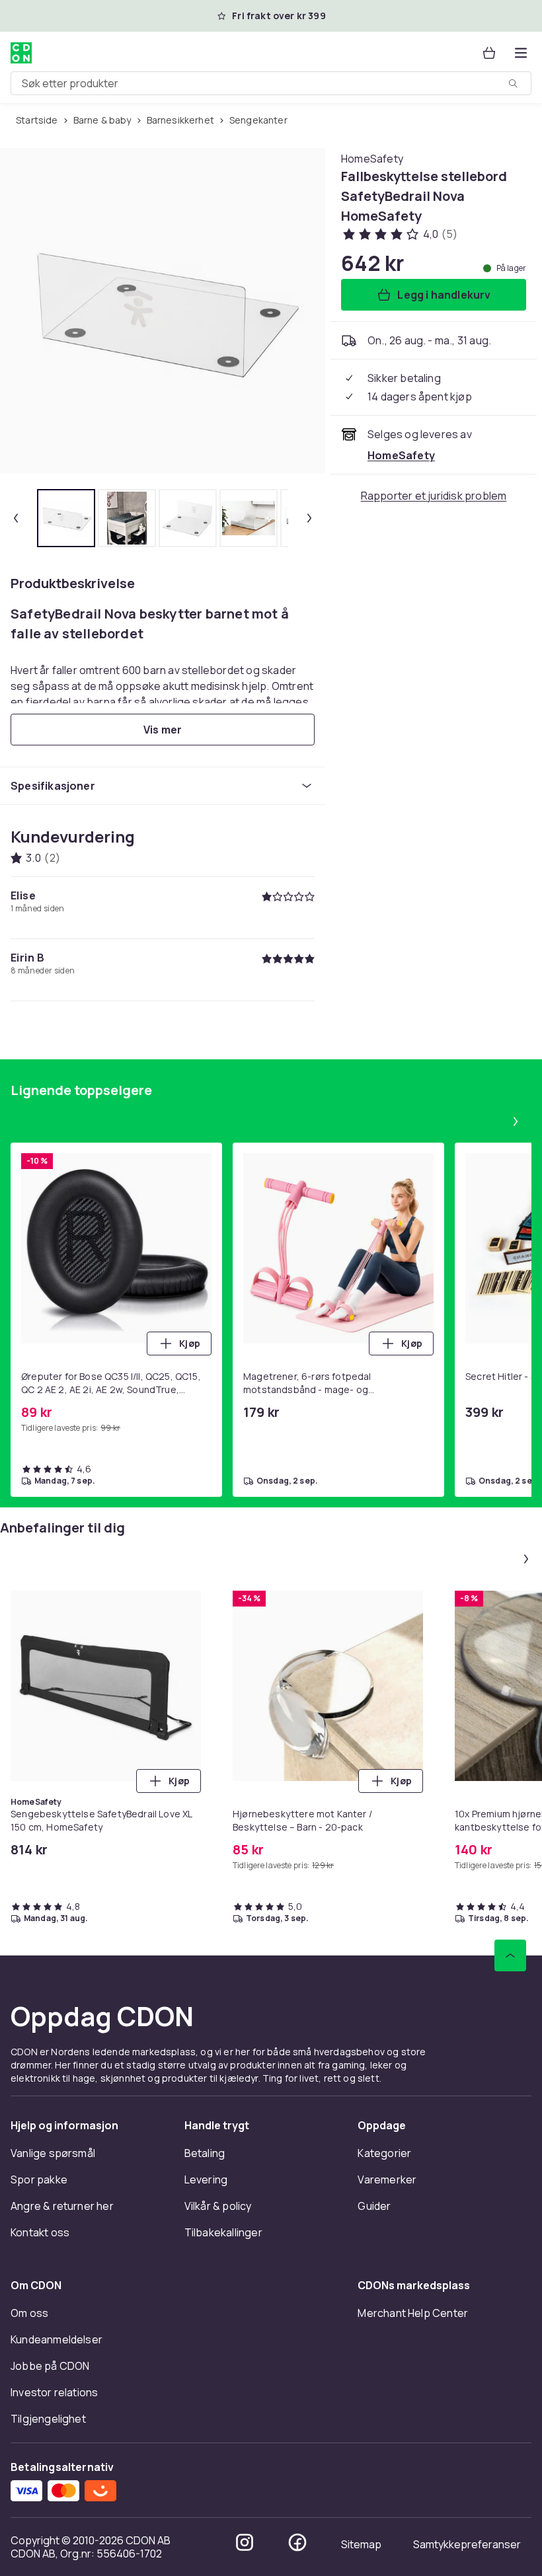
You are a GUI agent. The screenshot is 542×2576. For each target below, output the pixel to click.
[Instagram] (245, 2542)
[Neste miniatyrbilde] (309, 518)
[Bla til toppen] (510, 1955)
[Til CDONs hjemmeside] (21, 53)
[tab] (66, 518)
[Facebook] (297, 2542)
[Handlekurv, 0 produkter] (489, 53)
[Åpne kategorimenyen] (521, 53)
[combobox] (271, 83)
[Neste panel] (516, 1121)
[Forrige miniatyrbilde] (16, 518)
